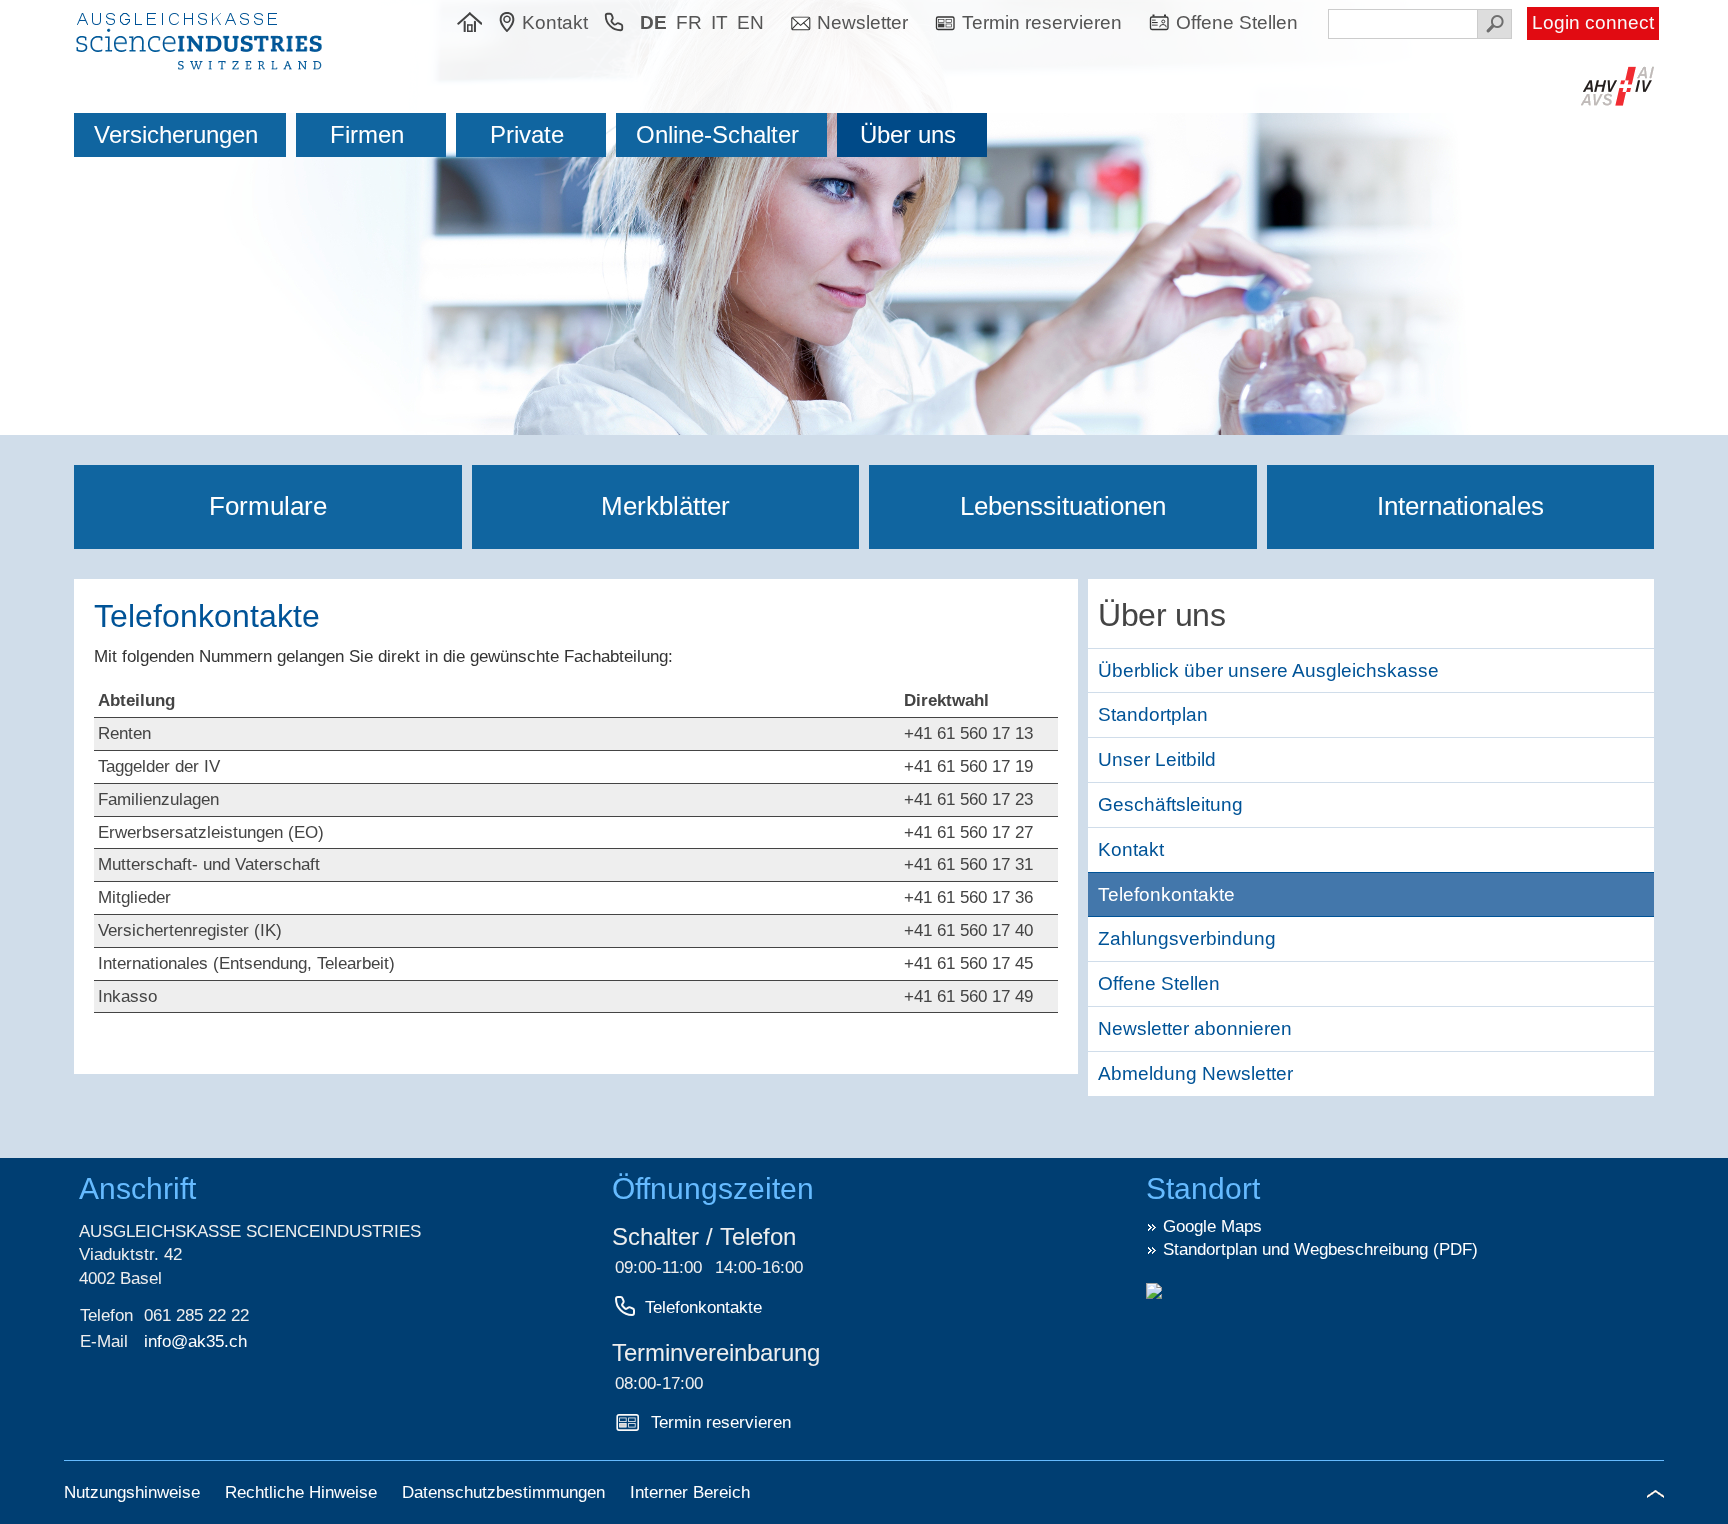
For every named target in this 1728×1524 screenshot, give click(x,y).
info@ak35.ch (195, 1341)
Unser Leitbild (1157, 759)
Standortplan (1153, 714)
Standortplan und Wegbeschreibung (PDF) (1320, 1249)
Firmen (367, 134)
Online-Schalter (717, 134)
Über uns (908, 134)
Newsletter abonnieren (1195, 1028)
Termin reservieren (721, 1422)
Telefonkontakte (703, 1307)
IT (719, 22)
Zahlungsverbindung (1187, 938)
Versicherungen (176, 134)
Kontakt (1131, 849)
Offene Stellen (1159, 983)
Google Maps (1212, 1226)
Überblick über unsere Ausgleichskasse (1268, 670)
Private (527, 134)
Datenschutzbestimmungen (506, 1492)
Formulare (268, 506)
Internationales (1460, 506)
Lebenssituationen (1063, 506)
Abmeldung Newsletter (1195, 1073)
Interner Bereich (690, 1492)
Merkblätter (665, 506)
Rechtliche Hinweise (303, 1492)
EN (750, 22)
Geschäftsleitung (1170, 804)
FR (689, 22)
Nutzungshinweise (134, 1492)
